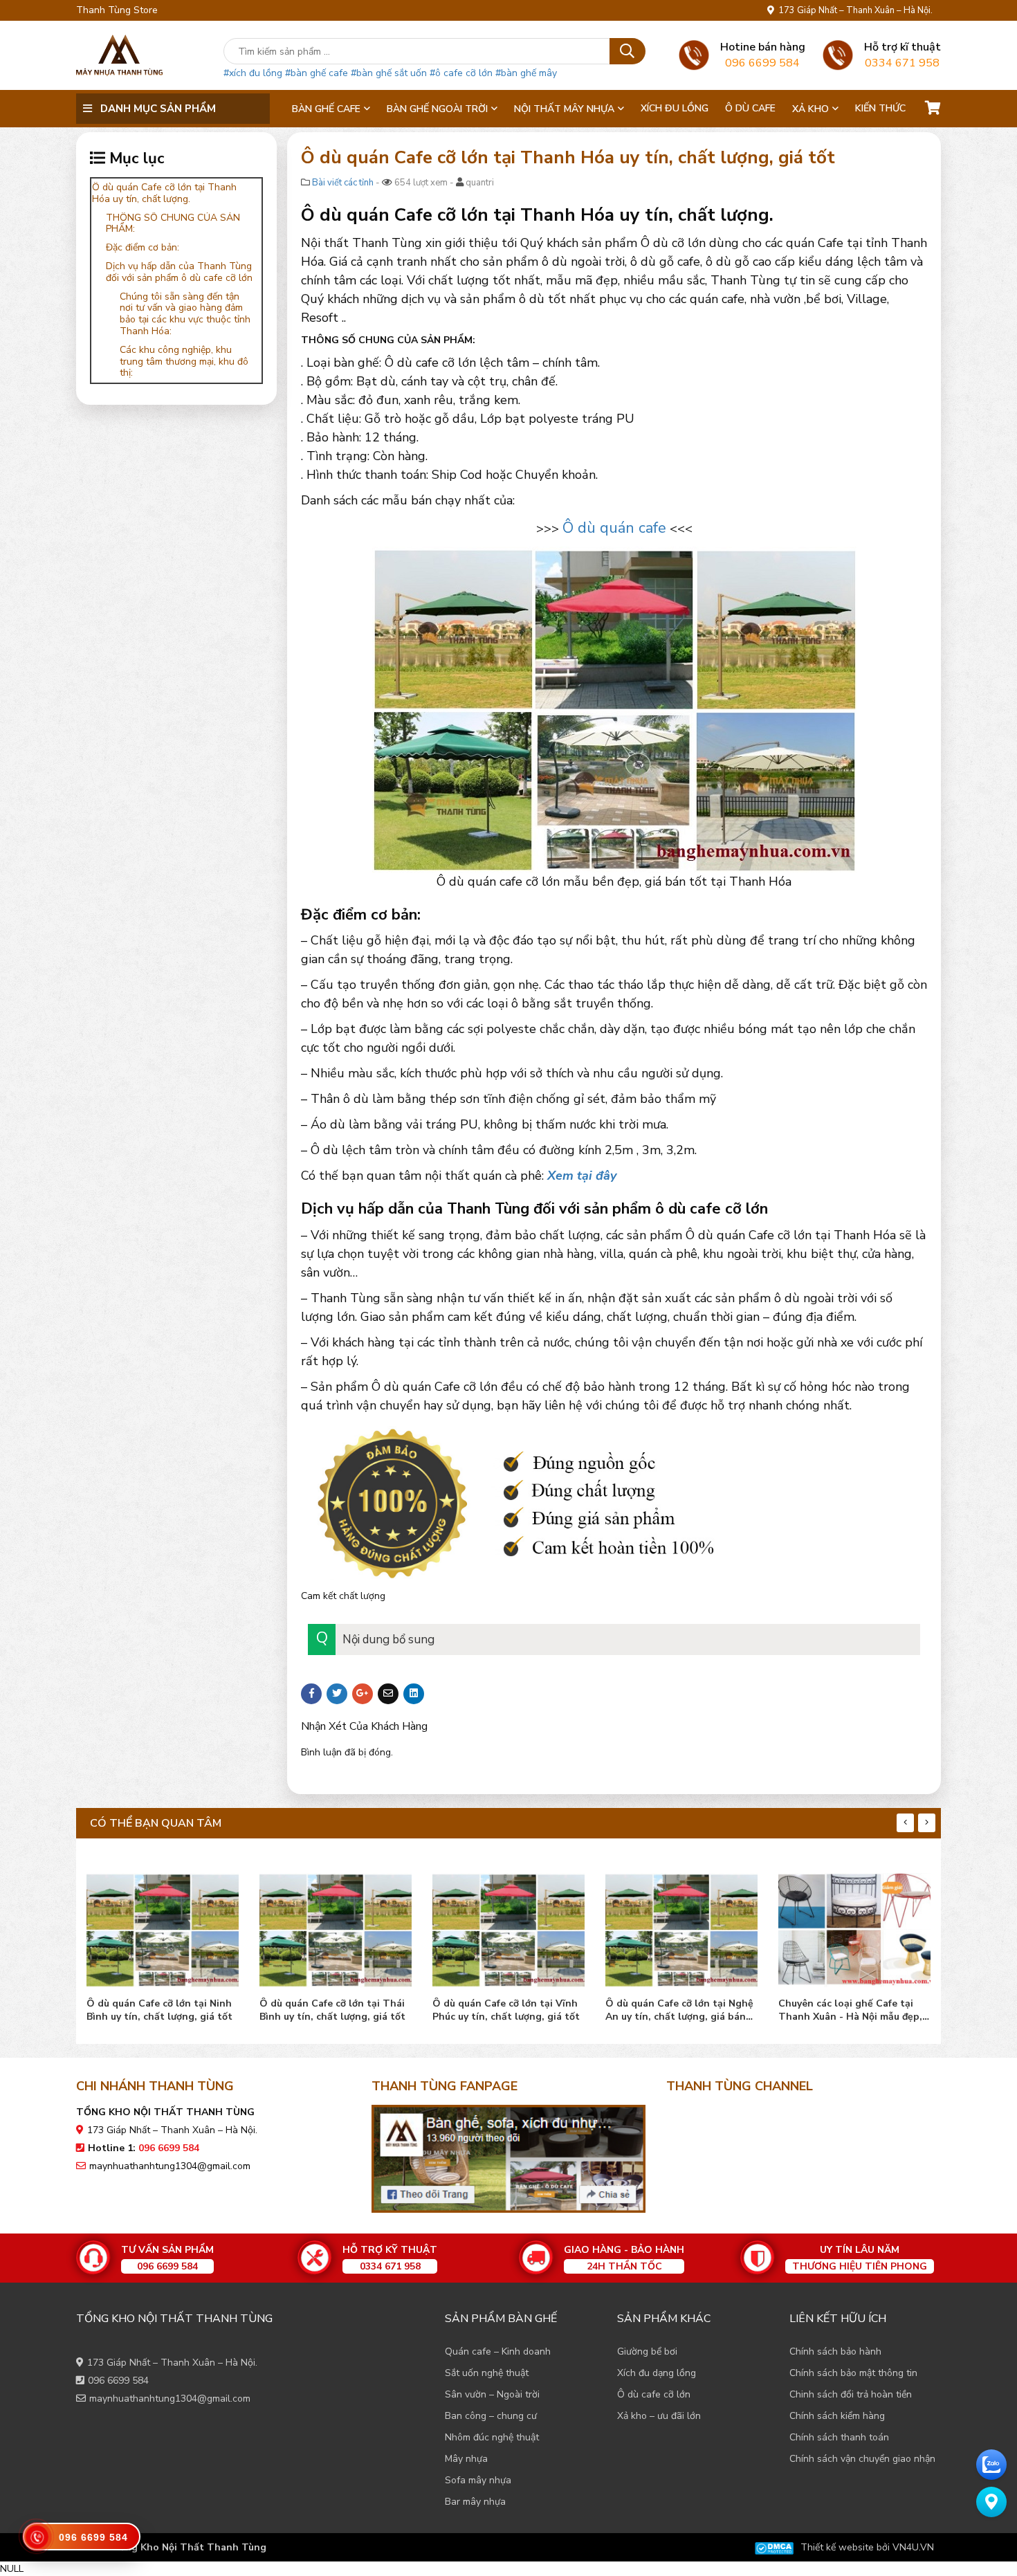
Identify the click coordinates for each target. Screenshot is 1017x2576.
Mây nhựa (466, 2459)
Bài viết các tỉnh (343, 183)
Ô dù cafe (750, 108)
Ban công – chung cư (491, 2416)
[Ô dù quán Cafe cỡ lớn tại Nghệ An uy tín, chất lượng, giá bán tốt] (508, 1927)
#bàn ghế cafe (317, 73)
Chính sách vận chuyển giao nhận (862, 2459)
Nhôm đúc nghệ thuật (492, 2437)
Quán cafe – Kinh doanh (498, 2351)
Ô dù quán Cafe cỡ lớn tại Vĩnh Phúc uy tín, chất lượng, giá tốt (333, 2010)
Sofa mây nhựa (478, 2480)
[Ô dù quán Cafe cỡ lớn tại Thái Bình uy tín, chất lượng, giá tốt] (163, 1927)
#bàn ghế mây (526, 73)
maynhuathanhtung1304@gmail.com (170, 2166)
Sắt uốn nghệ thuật (487, 2373)
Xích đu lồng (675, 108)
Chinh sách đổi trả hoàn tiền (851, 2394)
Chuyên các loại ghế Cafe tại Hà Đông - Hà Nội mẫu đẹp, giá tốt (854, 2010)
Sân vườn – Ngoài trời (492, 2394)
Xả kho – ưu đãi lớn (659, 2416)
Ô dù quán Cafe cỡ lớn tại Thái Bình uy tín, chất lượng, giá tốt (159, 2010)
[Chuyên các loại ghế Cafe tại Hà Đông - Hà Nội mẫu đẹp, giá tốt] (854, 1927)
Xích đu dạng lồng (657, 2373)
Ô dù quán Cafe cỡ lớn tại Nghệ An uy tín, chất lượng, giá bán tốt (506, 2010)
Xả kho (810, 109)
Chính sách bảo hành (835, 2351)
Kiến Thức (880, 108)
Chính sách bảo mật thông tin (853, 2373)
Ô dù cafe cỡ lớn (654, 2394)
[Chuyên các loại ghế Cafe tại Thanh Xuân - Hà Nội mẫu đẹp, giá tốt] (681, 1927)
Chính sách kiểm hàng (837, 2416)
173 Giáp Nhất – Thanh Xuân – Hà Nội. (853, 10)
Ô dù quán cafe (614, 528)
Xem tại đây (582, 1176)
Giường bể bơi (647, 2351)
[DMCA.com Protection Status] (774, 2547)
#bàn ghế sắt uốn (389, 73)
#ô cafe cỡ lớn (461, 73)
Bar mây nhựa (475, 2502)
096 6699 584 (118, 2381)
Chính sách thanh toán (839, 2437)
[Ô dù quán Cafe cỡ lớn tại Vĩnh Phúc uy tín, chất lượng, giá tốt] (336, 1927)
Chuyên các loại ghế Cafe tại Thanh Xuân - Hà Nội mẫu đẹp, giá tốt (677, 2010)
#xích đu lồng (253, 73)
